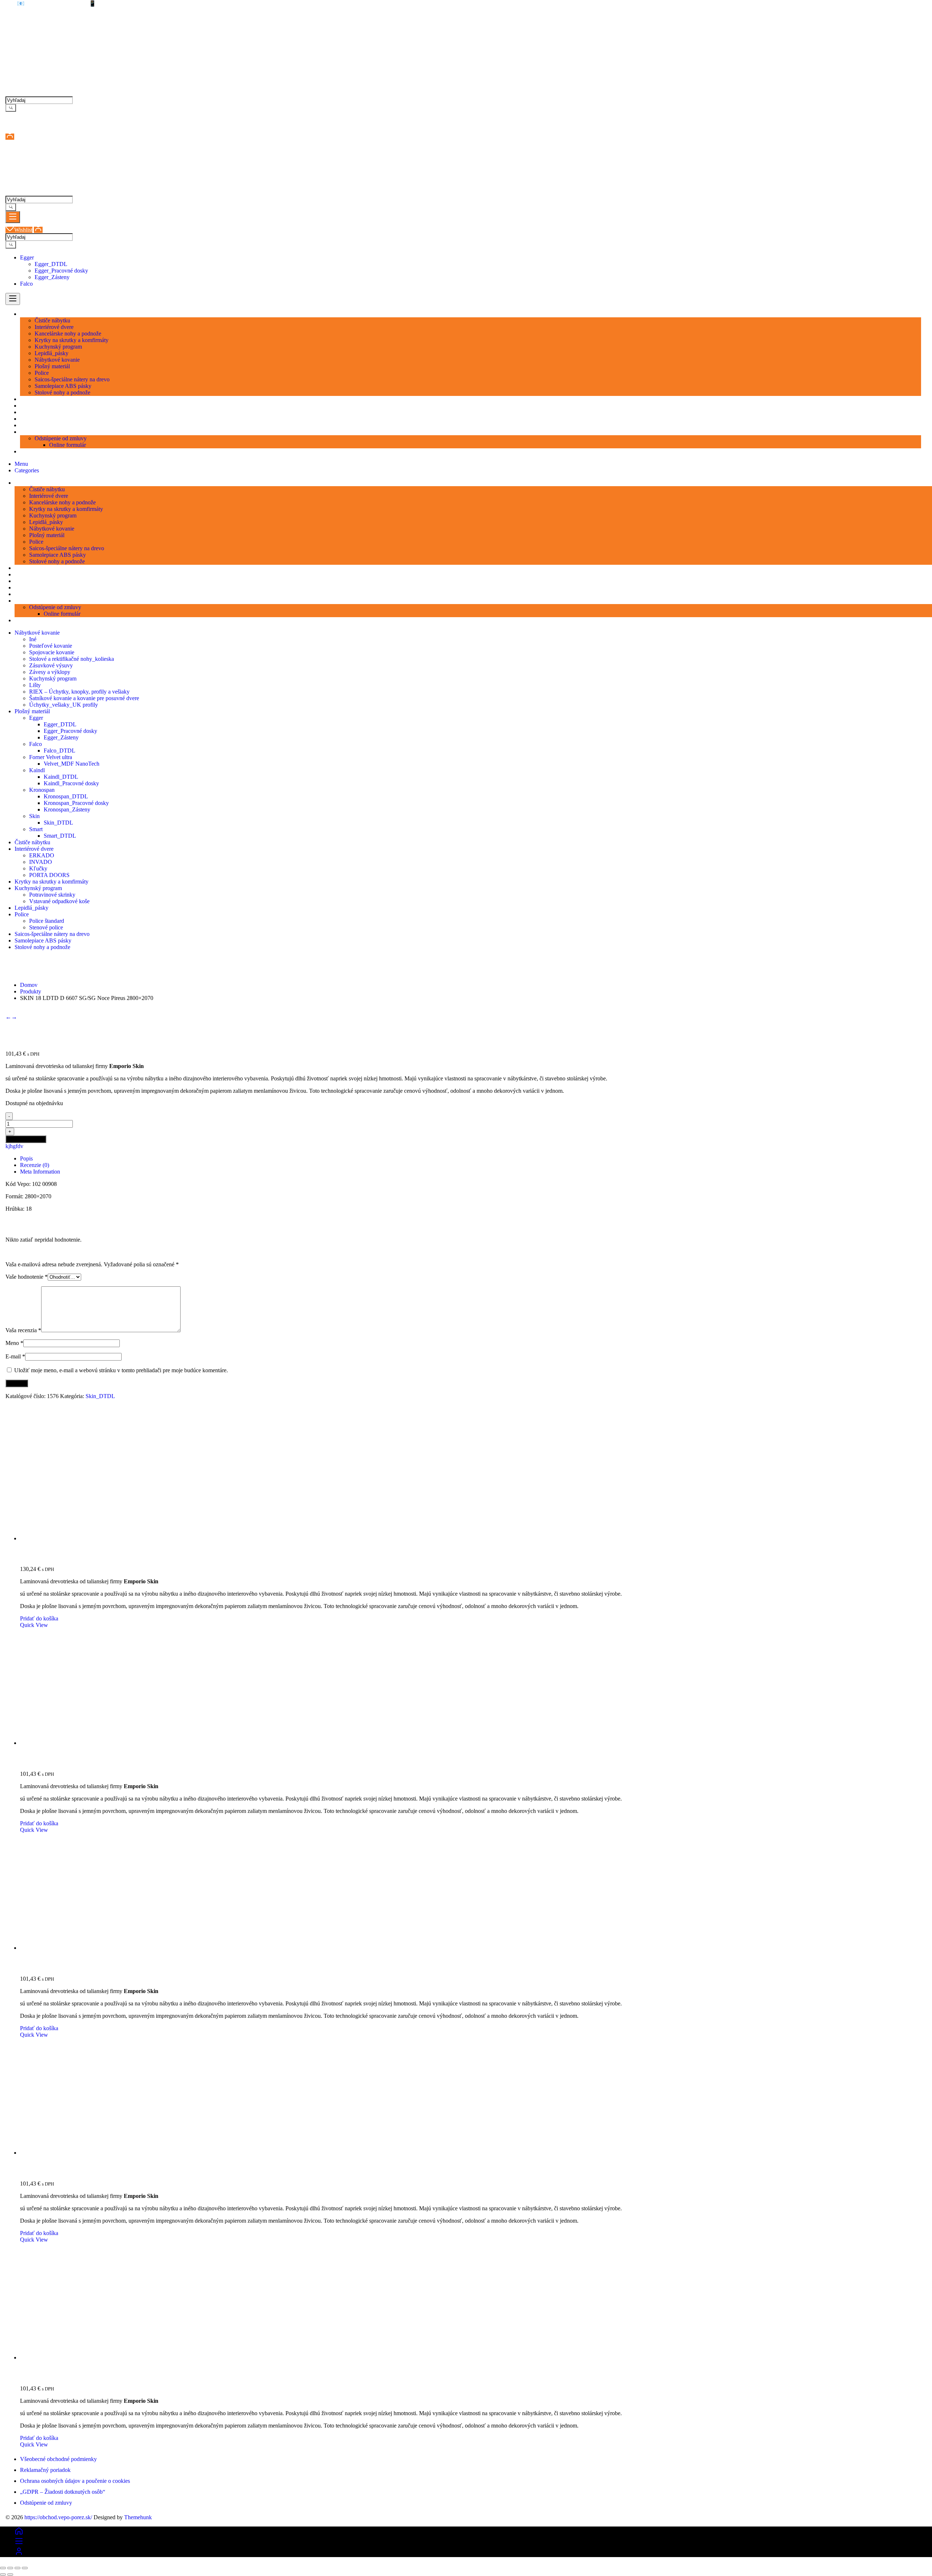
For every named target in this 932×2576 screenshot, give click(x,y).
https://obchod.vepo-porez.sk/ (58, 2517)
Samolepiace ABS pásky (43, 940)
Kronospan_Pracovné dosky (76, 803)
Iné (33, 639)
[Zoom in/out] (3, 2568)
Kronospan (42, 790)
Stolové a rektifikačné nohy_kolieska (72, 659)
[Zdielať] (17, 2568)
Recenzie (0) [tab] (35, 1165)
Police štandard (47, 921)
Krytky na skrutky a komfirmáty (52, 882)
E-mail (15, 1356)
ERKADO (42, 855)
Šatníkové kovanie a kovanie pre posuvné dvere (84, 698)
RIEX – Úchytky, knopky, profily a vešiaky (79, 692)
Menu (21, 464)
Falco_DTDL (60, 751)
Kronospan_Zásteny (67, 809)
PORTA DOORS (49, 875)
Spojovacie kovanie (52, 652)
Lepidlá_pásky (31, 908)
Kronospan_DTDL (66, 796)
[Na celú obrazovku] (10, 2568)
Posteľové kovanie (51, 646)
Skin (34, 816)
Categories (27, 470)
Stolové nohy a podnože (42, 947)
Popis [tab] (26, 1158)
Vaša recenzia (23, 1330)
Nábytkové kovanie (37, 633)
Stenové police (46, 927)
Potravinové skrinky (52, 895)
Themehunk (138, 2517)
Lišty (35, 685)
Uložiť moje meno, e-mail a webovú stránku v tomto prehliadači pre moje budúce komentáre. (121, 1370)
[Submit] (11, 108)
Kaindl (37, 770)
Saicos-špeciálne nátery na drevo (52, 934)
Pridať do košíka (26, 1139)
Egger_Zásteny (52, 277)
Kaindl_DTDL (61, 777)
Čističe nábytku (32, 842)
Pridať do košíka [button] (39, 1618)
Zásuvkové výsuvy (51, 665)
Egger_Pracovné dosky (61, 271)
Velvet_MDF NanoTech (72, 764)
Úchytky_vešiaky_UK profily (64, 705)
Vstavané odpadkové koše (59, 901)
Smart (36, 829)
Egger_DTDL (51, 264)
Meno (14, 1343)
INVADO (41, 862)
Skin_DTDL (58, 823)
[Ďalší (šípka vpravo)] (10, 2575)
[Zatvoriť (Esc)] (25, 2568)
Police (22, 914)
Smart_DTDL (60, 836)
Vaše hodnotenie (27, 1277)
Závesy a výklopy (50, 672)
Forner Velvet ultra (51, 757)
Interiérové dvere (34, 849)
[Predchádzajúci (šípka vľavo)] (3, 2575)
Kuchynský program (53, 678)
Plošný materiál (32, 711)
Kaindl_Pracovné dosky (71, 783)
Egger (27, 257)
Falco (26, 284)
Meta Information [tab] (40, 1172)
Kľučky (38, 868)
